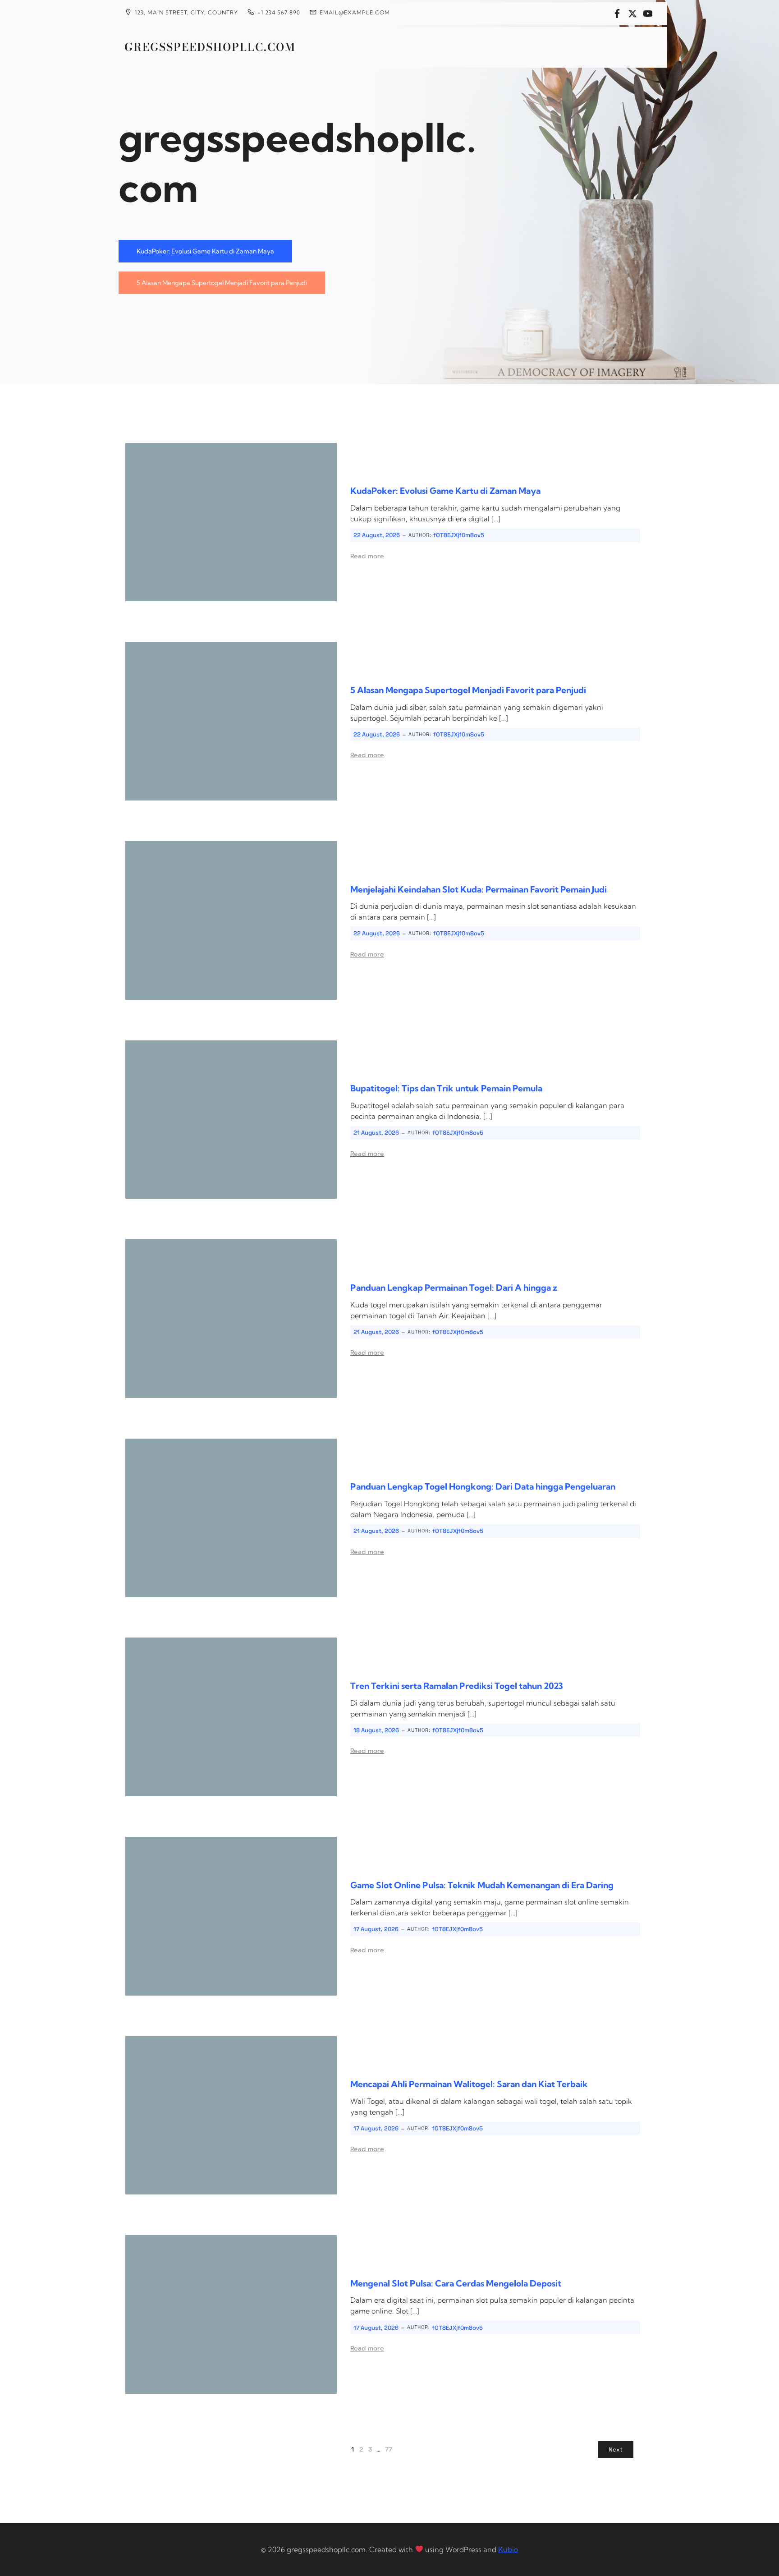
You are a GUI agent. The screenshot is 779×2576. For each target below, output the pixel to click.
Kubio (508, 2549)
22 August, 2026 (377, 535)
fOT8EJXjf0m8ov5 (459, 535)
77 (389, 2449)
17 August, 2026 (376, 1929)
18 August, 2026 (376, 1730)
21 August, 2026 (376, 1133)
